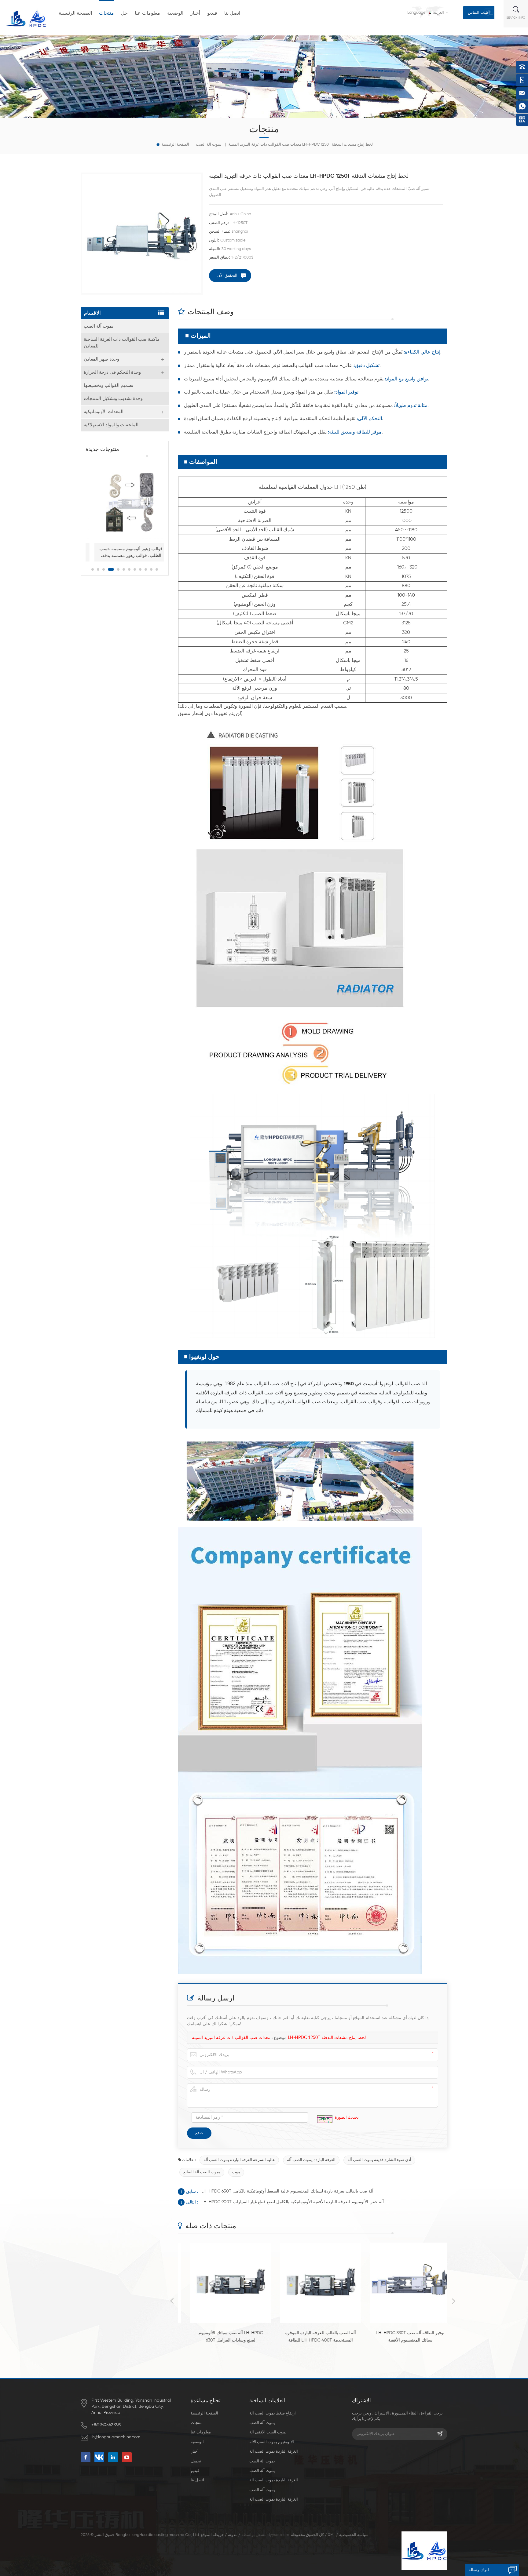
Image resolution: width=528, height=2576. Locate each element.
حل (124, 13)
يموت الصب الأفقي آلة (268, 2432)
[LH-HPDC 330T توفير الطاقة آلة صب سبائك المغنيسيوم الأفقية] (402, 2283)
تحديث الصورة (347, 2118)
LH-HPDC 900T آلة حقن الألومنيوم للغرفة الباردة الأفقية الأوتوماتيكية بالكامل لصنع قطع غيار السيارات (293, 2202)
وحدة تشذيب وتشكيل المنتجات (113, 399)
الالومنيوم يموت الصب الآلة (272, 2442)
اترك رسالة (479, 2570)
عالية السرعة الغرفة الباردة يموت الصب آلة (239, 2160)
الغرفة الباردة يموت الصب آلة (311, 2160)
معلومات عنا (147, 13)
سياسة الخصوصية (354, 2535)
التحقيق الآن (227, 276)
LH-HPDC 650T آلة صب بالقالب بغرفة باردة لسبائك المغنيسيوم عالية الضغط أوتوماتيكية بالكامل (287, 2191)
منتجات (106, 13)
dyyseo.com (278, 2535)
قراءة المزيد (220, 2351)
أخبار (195, 13)
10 (146, 569)
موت (236, 2172)
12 (157, 569)
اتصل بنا (232, 13)
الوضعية (175, 13)
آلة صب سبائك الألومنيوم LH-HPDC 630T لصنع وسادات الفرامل (223, 2337)
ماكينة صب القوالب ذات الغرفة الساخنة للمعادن (122, 343)
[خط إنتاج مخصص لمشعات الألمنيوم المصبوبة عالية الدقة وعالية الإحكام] (156, 502)
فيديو (212, 13)
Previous (172, 2301)
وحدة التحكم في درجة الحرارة (112, 372)
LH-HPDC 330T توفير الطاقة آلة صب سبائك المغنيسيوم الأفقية (403, 2337)
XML (332, 2535)
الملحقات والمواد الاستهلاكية (111, 425)
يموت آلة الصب (209, 145)
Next (453, 2301)
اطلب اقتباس (479, 13)
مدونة (233, 2535)
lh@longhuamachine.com (116, 2437)
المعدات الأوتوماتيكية (104, 412)
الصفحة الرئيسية (75, 13)
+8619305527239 (106, 2425)
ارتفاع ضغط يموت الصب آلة (273, 2413)
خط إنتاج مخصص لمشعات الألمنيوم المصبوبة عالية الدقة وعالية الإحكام (156, 552)
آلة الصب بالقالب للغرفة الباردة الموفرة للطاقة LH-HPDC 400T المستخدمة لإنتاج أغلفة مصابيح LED (313, 2337)
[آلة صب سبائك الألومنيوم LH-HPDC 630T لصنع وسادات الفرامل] (223, 2283)
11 (151, 569)
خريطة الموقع (212, 2535)
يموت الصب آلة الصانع (202, 2172)
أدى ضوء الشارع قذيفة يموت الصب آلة (379, 2160)
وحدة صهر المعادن (101, 359)
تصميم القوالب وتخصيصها (108, 385)
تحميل (196, 2461)
